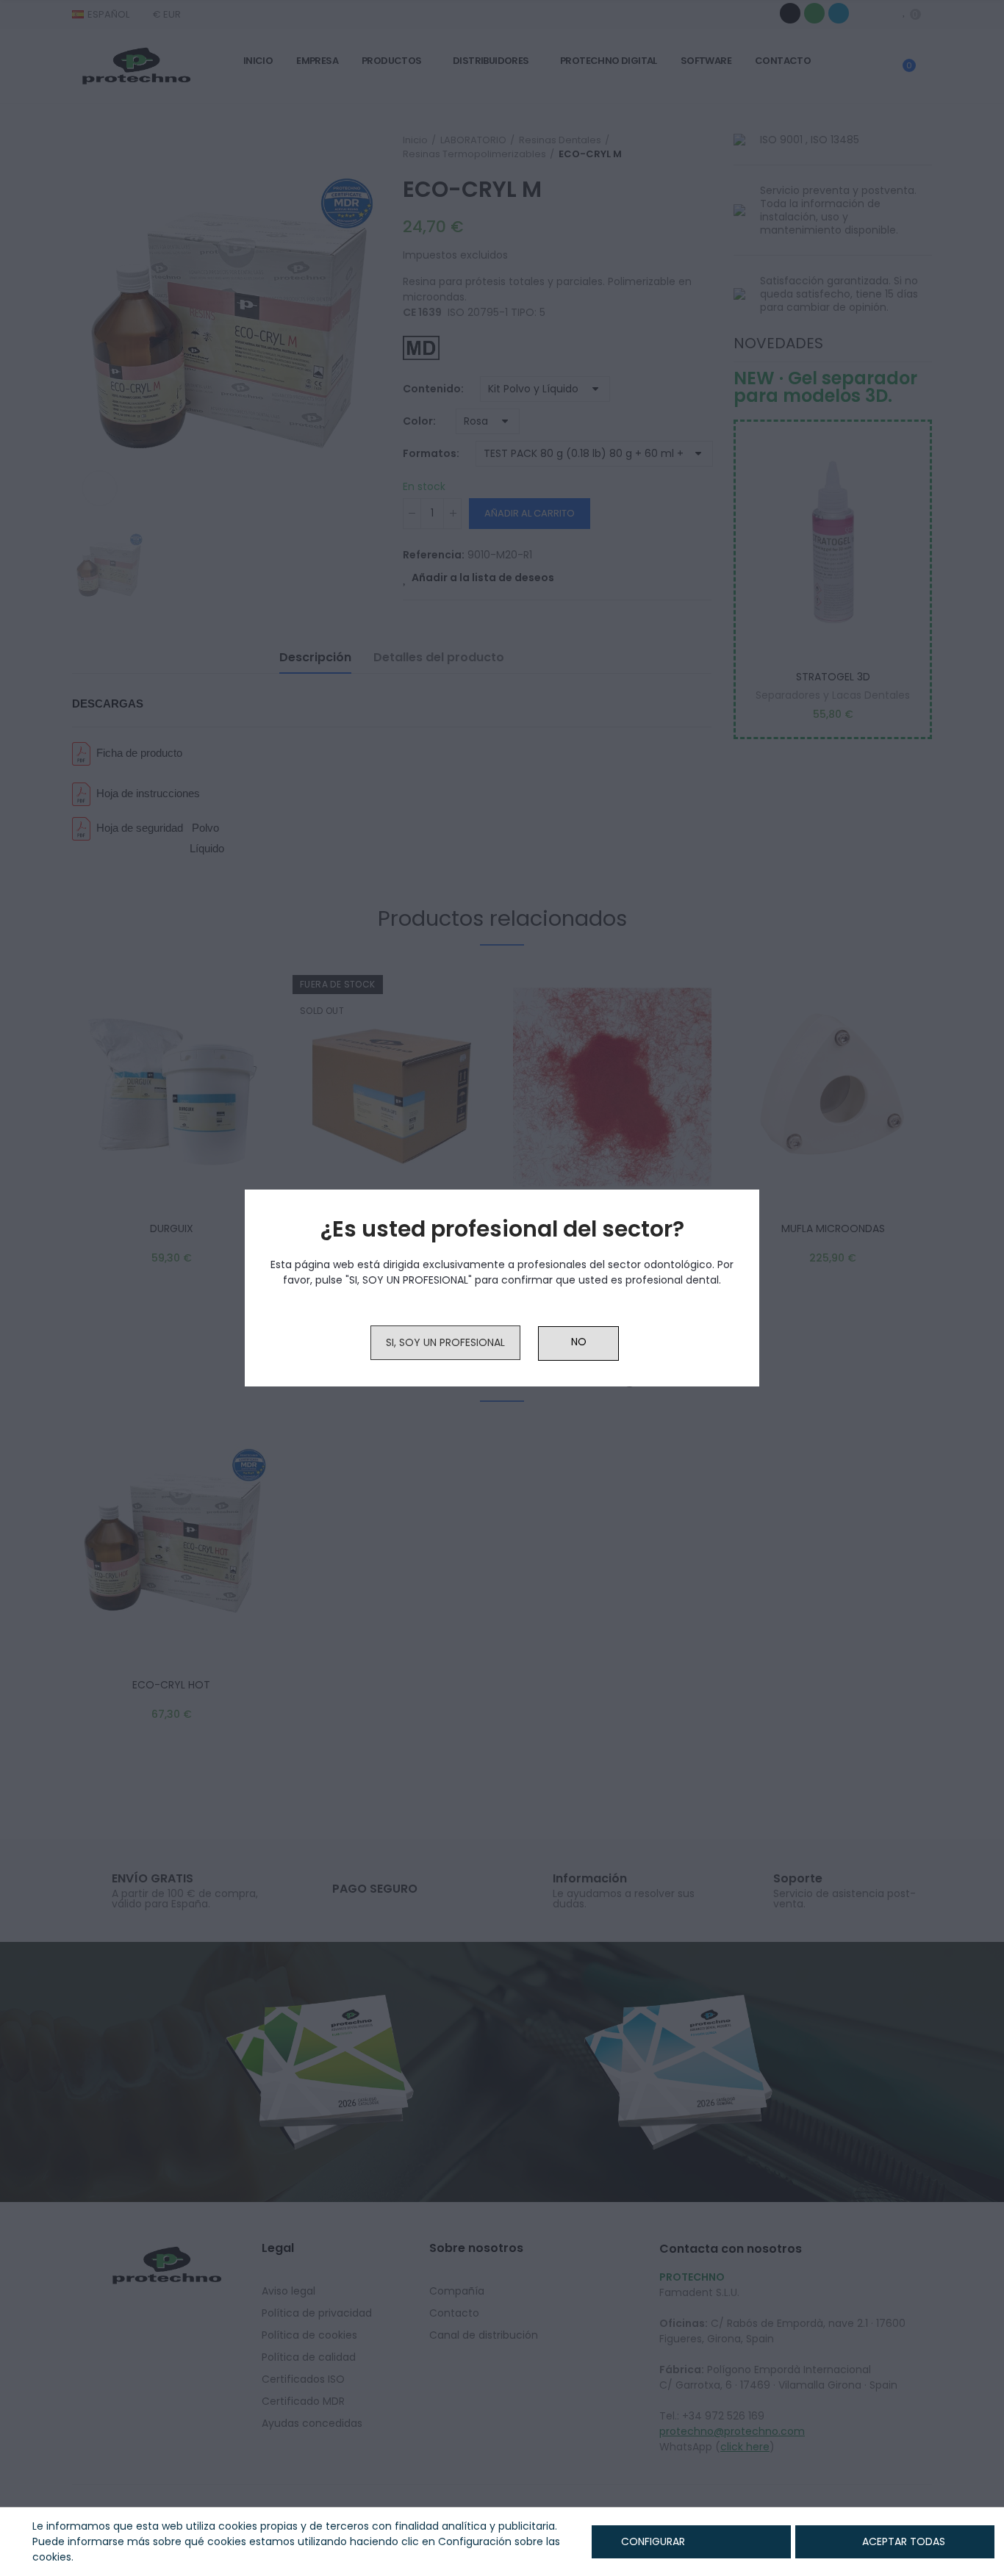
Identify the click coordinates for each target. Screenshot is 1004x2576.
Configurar (652, 2541)
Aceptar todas (904, 2541)
